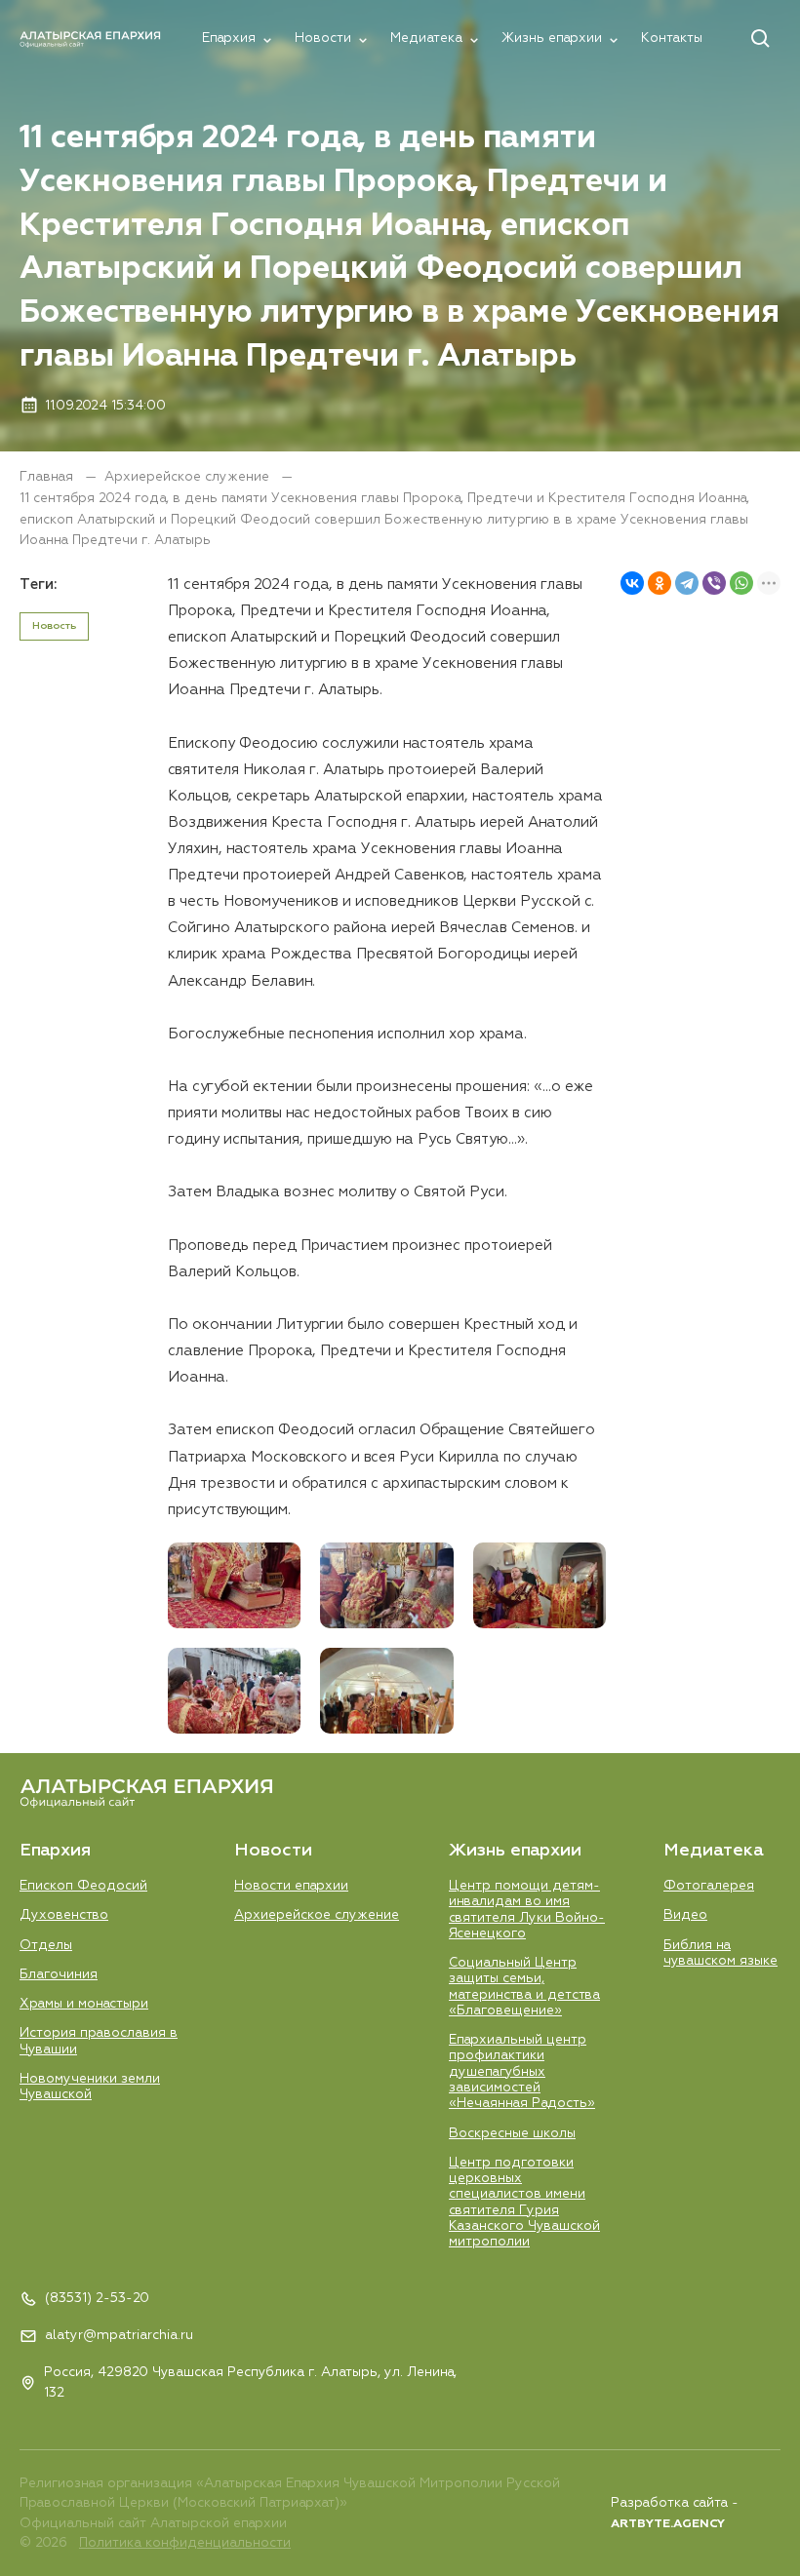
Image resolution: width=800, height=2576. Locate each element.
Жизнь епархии (552, 38)
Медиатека (426, 38)
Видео (685, 1915)
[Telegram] (687, 583)
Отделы (46, 1945)
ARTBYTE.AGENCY (668, 2524)
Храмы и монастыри (84, 2004)
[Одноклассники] (660, 583)
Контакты (672, 38)
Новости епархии (291, 1886)
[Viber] (714, 583)
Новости (323, 38)
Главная (48, 477)
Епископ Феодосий (83, 1886)
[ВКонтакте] (632, 583)
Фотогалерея (709, 1886)
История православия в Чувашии (99, 2041)
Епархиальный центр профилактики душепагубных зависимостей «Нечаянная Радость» (522, 2071)
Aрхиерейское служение (189, 477)
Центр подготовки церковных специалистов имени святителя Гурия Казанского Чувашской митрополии (524, 2202)
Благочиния (59, 1974)
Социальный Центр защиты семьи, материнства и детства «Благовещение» (524, 1987)
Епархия (229, 38)
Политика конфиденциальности (185, 2543)
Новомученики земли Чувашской (90, 2087)
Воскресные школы (512, 2133)
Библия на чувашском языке (720, 1953)
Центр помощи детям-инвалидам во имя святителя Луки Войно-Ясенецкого (527, 1910)
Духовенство (64, 1915)
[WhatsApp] (741, 583)
